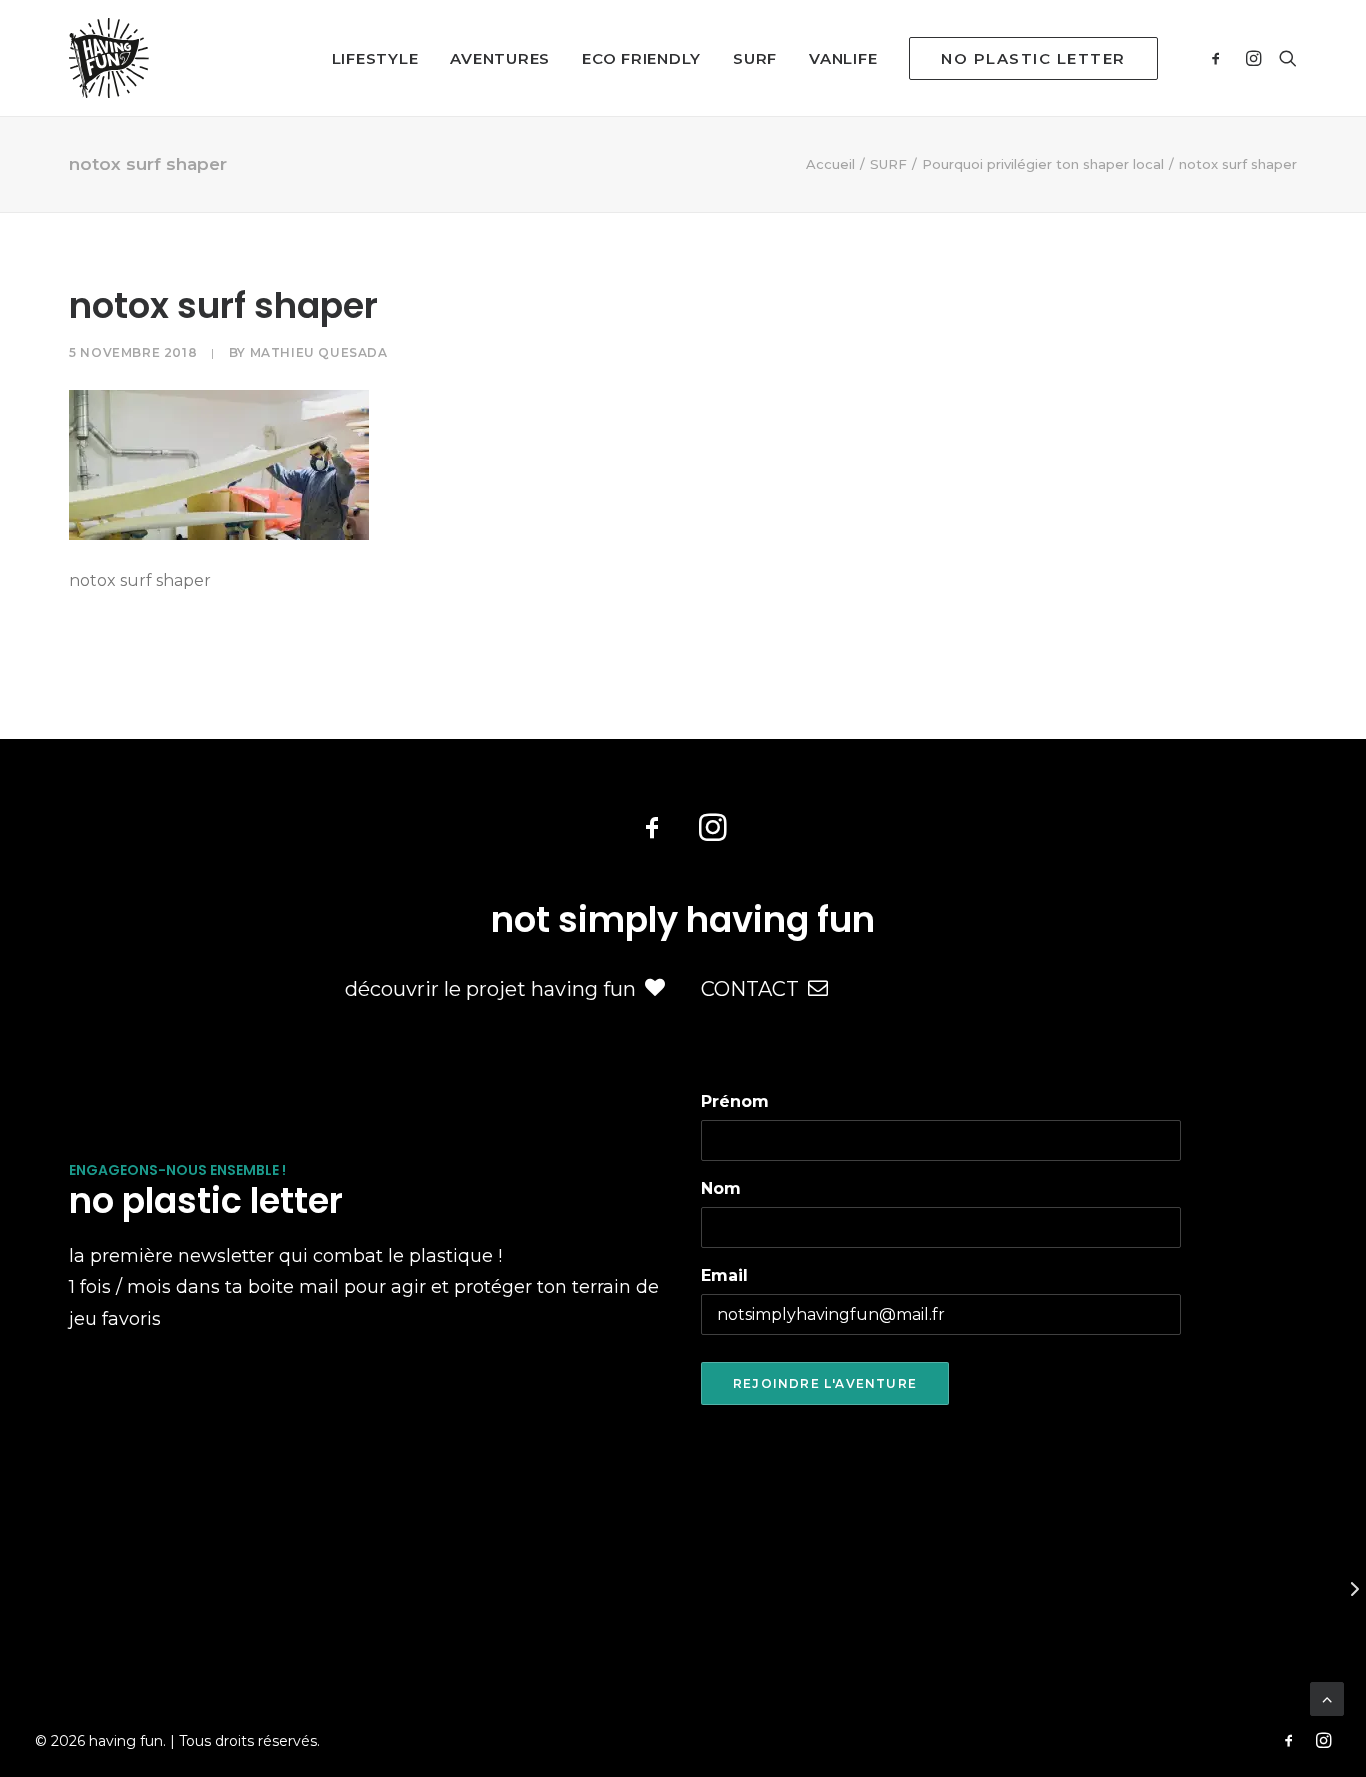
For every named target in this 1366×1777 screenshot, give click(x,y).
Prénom (735, 1101)
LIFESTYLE (375, 58)
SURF (755, 58)
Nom (721, 1188)
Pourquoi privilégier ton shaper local (1043, 164)
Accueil (830, 164)
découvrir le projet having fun (490, 989)
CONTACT (750, 989)
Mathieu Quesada (319, 352)
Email (724, 1275)
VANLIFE (843, 58)
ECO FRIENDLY (641, 58)
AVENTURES (500, 58)
